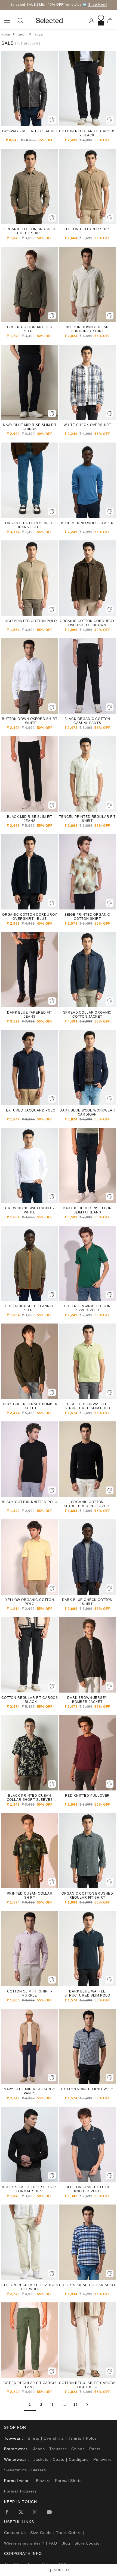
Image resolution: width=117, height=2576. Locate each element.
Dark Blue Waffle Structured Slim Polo (87, 1993)
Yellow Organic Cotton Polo (30, 1602)
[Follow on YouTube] (49, 2512)
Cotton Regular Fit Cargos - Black (87, 133)
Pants (95, 2449)
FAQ (53, 2543)
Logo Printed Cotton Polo (30, 621)
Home (6, 35)
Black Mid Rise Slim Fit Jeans (30, 819)
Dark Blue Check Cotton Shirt (87, 1602)
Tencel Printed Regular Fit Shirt (87, 819)
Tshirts (75, 2438)
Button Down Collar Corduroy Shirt (87, 329)
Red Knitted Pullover (87, 1796)
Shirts (33, 2438)
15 (76, 2405)
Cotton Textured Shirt (87, 229)
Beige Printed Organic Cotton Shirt (87, 917)
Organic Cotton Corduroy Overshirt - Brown (87, 623)
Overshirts (54, 2438)
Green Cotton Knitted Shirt (30, 329)
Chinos (78, 2449)
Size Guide (41, 2533)
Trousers (58, 2449)
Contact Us (15, 2533)
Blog (66, 2543)
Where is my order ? (24, 2543)
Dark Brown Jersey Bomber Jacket (87, 1700)
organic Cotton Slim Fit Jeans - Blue (30, 525)
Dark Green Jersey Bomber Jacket (30, 1406)
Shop (23, 35)
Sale (39, 35)
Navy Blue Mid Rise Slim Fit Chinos (30, 427)
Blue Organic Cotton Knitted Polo (87, 2189)
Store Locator (88, 2543)
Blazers (39, 2470)
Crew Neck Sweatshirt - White (30, 1210)
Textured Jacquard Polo (30, 1110)
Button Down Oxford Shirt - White (30, 721)
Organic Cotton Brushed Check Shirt (30, 231)
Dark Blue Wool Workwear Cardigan (87, 1112)
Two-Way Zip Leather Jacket (30, 131)
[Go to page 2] (87, 2405)
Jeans (39, 2449)
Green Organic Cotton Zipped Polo (87, 1308)
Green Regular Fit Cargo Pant (30, 2385)
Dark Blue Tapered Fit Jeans (30, 1015)
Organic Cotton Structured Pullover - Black (87, 1504)
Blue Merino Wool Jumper (87, 523)
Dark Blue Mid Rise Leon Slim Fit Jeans (87, 1210)
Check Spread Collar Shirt (87, 2285)
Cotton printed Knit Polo (87, 2089)
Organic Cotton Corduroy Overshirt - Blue (30, 917)
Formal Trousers (20, 2491)
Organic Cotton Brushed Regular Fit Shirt (87, 1896)
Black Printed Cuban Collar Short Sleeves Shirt (30, 1798)
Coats (59, 2459)
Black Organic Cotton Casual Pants (87, 721)
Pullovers (102, 2459)
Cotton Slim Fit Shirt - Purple (30, 1993)
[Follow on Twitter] (21, 2512)
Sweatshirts (16, 2470)
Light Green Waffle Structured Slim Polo (87, 1406)
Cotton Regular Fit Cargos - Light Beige (87, 2385)
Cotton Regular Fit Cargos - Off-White (30, 2287)
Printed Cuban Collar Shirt (30, 1896)
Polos (91, 2438)
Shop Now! (98, 5)
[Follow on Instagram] (35, 2512)
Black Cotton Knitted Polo (30, 1502)
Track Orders (69, 2533)
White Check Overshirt (87, 425)
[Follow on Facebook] (7, 2512)
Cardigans (79, 2459)
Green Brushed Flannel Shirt (30, 1308)
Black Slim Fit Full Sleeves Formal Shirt (30, 2189)
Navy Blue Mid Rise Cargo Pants (30, 2091)
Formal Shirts (68, 2481)
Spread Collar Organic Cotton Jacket (87, 1015)
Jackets (41, 2459)
